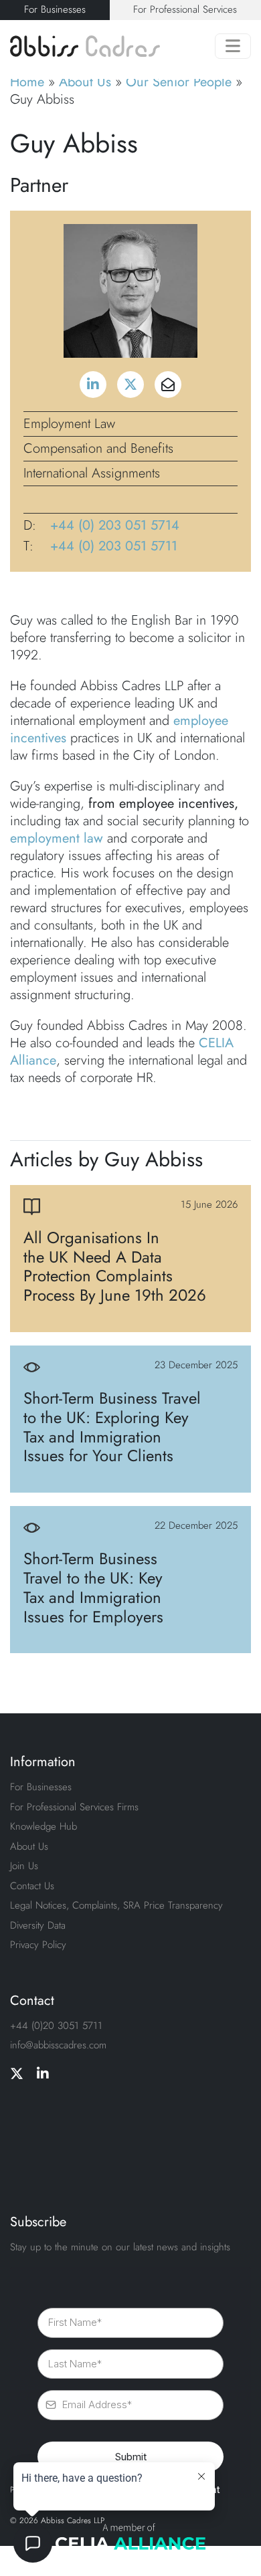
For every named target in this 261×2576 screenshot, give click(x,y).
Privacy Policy (38, 1945)
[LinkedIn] (43, 2074)
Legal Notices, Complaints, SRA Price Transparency (116, 1905)
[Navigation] (233, 46)
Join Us (24, 1866)
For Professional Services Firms (74, 1807)
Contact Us (32, 1886)
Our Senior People (179, 82)
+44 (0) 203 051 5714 (115, 526)
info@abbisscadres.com (58, 2045)
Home (27, 82)
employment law (57, 838)
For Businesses (55, 9)
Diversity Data (38, 1925)
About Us (85, 82)
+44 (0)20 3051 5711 (56, 2026)
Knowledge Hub (43, 1826)
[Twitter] (17, 2074)
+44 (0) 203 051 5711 (114, 546)
